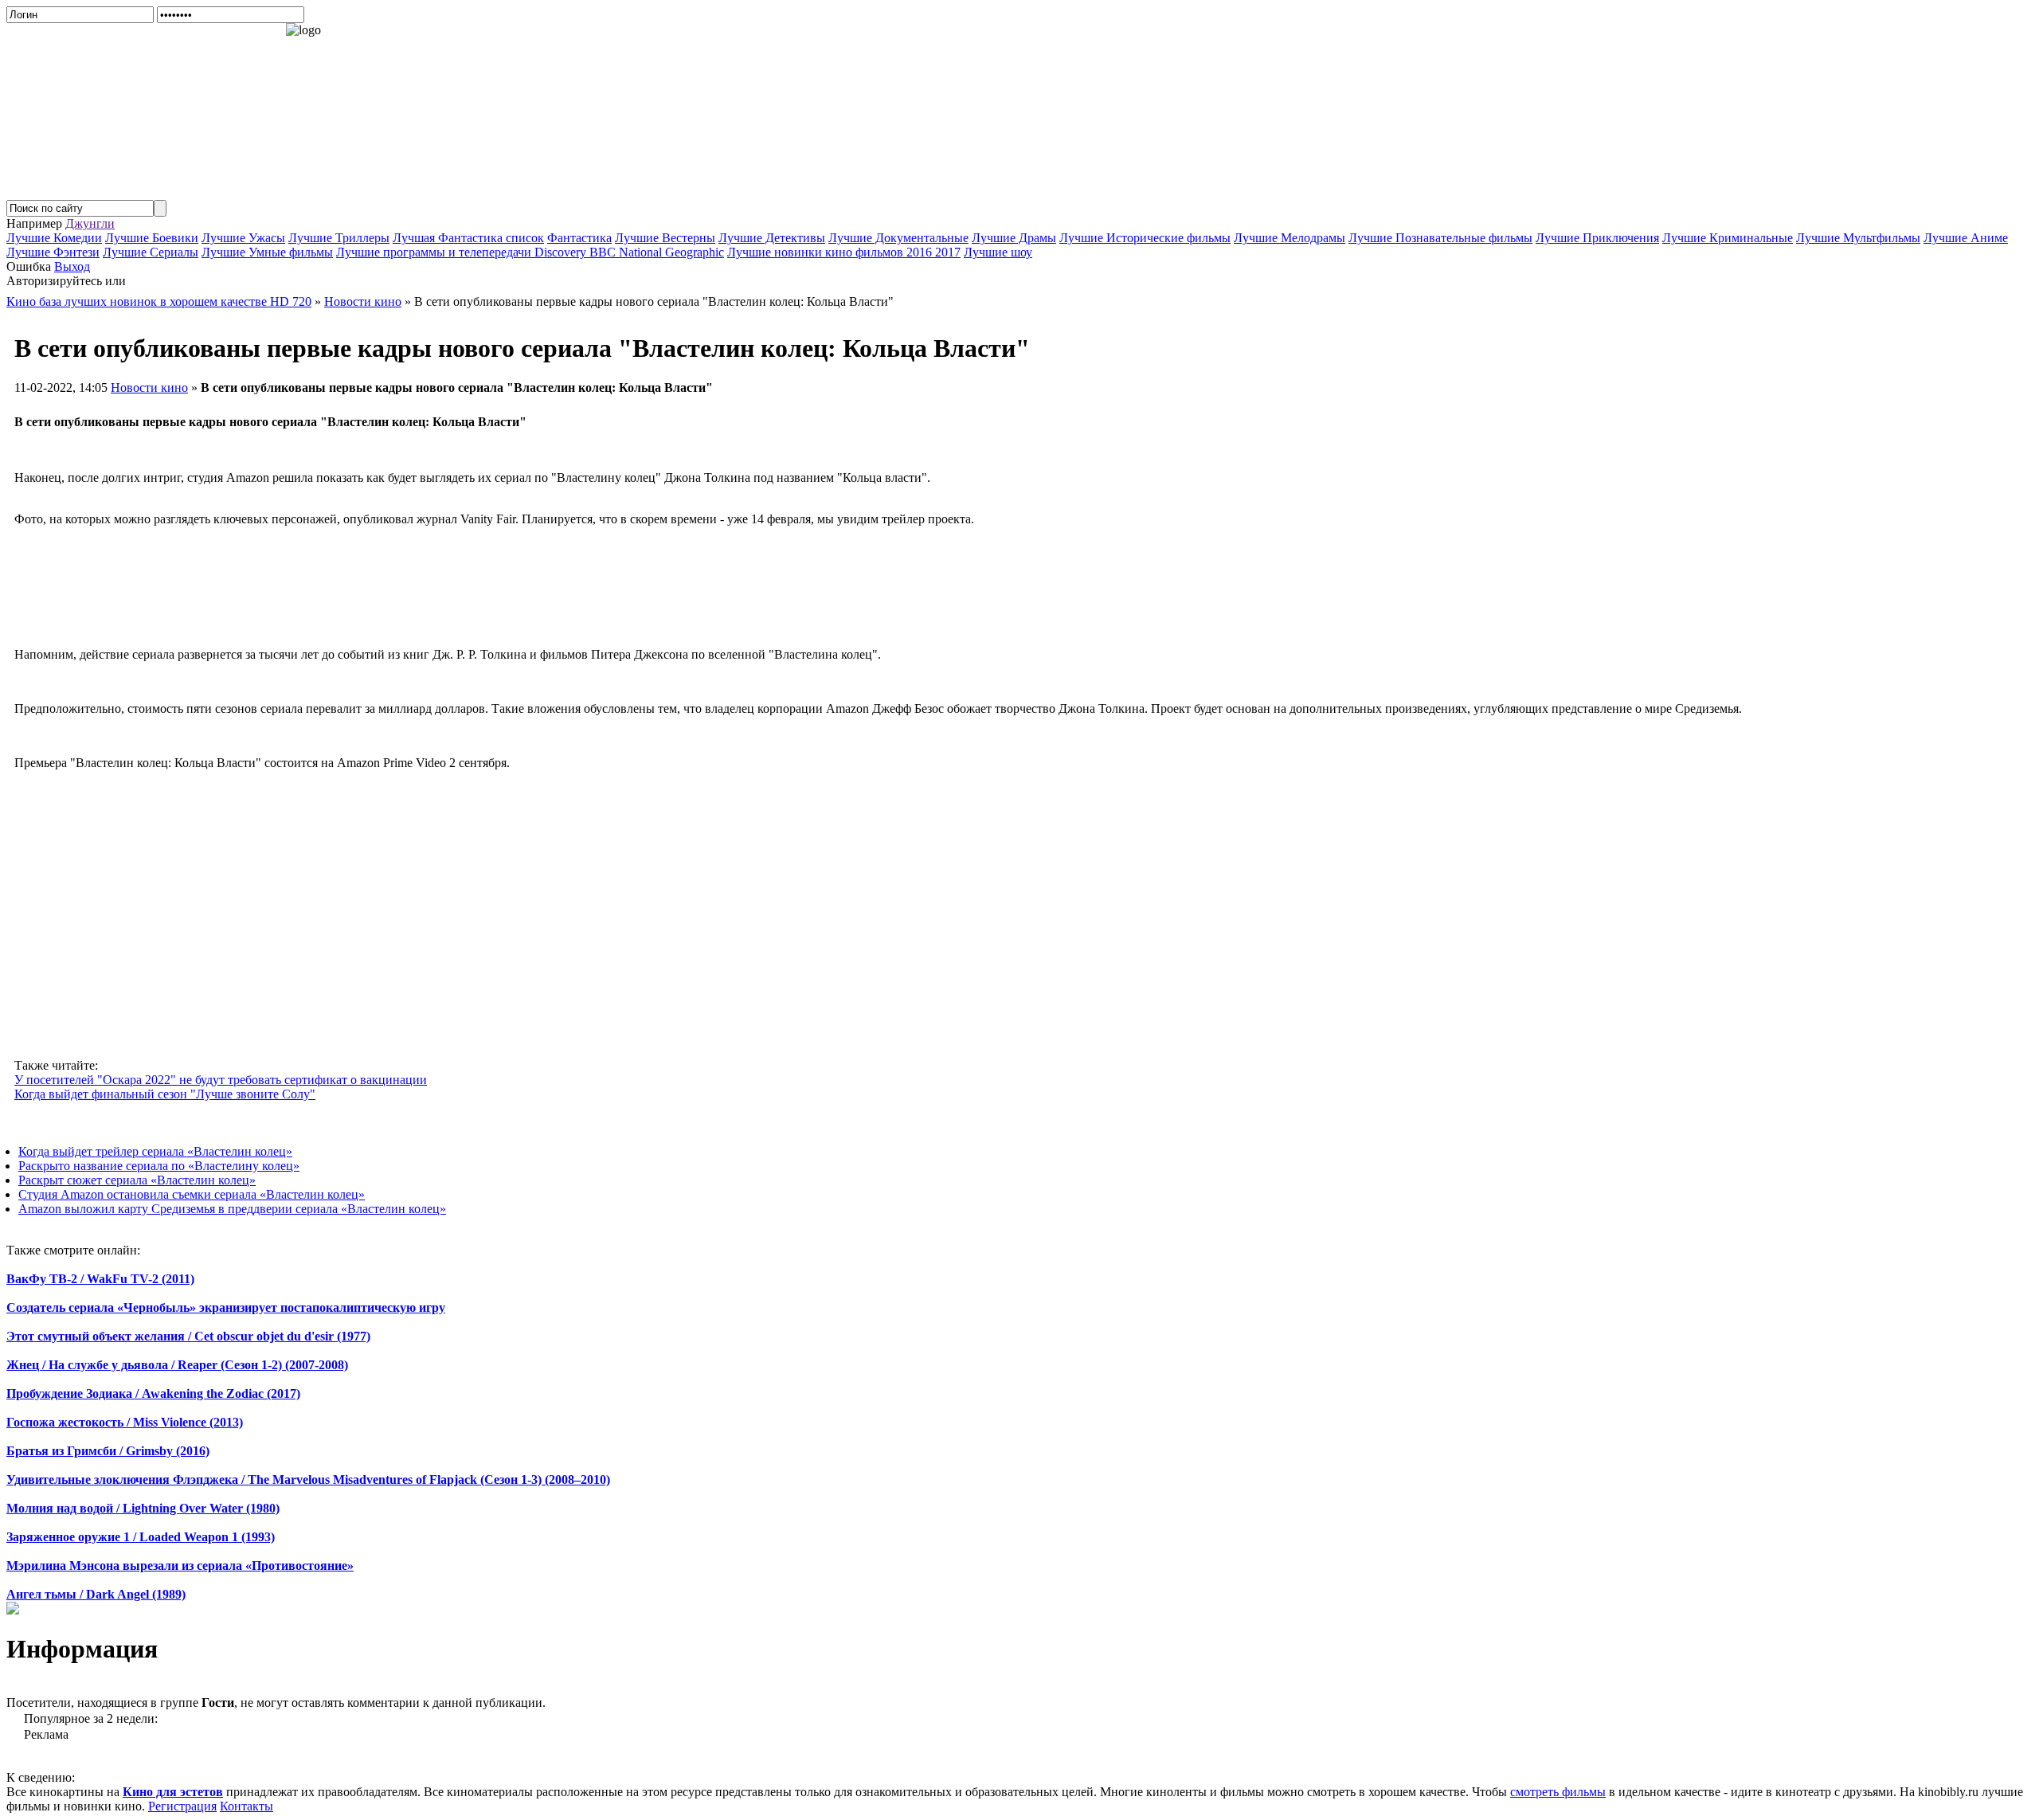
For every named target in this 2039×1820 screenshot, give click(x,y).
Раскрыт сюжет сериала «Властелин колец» (137, 1180)
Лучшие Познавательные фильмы (1440, 238)
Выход (72, 266)
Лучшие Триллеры (339, 238)
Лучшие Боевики (152, 238)
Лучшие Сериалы (151, 252)
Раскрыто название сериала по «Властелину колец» (159, 1166)
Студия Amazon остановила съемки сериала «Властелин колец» (192, 1194)
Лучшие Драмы (1014, 238)
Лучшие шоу (998, 252)
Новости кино (149, 387)
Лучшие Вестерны (665, 238)
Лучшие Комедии (54, 238)
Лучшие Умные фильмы (267, 252)
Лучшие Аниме (1966, 238)
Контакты (247, 1806)
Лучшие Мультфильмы (1858, 238)
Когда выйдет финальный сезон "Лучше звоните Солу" (165, 1094)
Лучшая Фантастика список (468, 238)
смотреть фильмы (1558, 1792)
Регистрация (182, 1806)
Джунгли (90, 223)
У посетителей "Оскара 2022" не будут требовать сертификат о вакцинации (221, 1080)
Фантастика (579, 238)
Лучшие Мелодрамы (1290, 238)
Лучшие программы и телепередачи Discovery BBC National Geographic (530, 252)
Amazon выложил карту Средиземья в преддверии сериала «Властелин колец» (232, 1209)
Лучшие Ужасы (243, 238)
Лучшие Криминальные (1728, 238)
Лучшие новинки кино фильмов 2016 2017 (844, 252)
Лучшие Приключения (1597, 238)
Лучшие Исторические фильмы (1145, 238)
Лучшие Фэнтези (53, 252)
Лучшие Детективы (772, 238)
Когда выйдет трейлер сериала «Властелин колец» (155, 1151)
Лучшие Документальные (898, 238)
